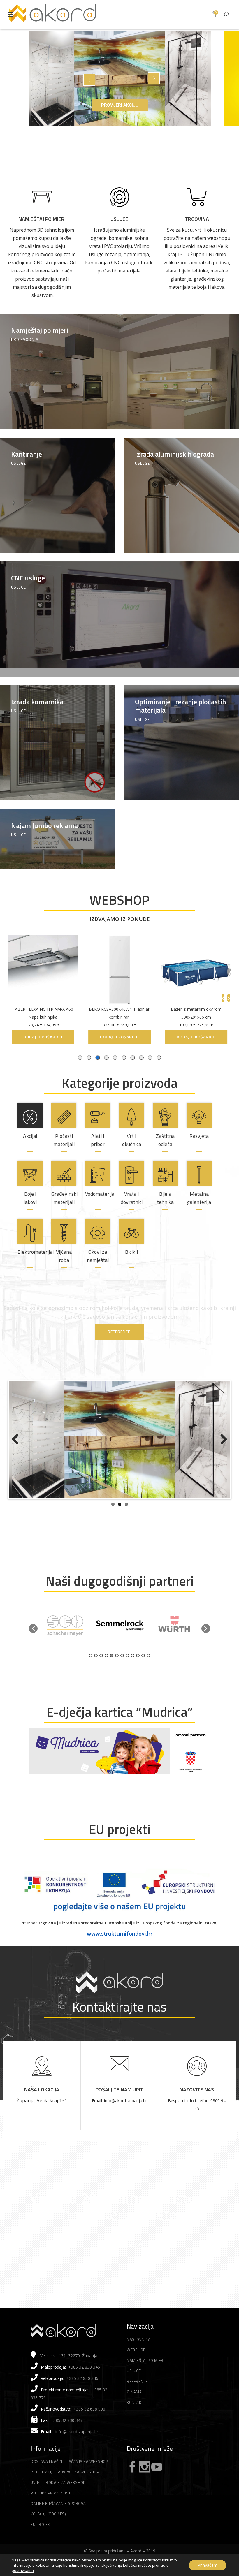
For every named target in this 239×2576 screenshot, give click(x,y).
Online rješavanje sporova (58, 2522)
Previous (17, 1455)
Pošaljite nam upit (119, 2108)
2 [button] (96, 1674)
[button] (33, 1647)
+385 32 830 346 (82, 2397)
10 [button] (138, 1674)
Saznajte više (119, 2262)
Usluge (119, 219)
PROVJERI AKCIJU (120, 105)
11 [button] (143, 1674)
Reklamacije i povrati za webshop (65, 2491)
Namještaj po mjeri (42, 219)
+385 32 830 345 (84, 2386)
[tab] (159, 1058)
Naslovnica (139, 2358)
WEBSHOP (119, 900)
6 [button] (117, 1674)
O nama (134, 2411)
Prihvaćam (208, 2565)
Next (222, 1455)
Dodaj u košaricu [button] (192, 1037)
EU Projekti (42, 2543)
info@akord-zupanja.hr (77, 2450)
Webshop (136, 2369)
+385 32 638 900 (89, 2428)
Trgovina (197, 219)
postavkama (23, 2570)
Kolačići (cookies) (48, 2533)
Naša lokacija (42, 2108)
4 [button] (106, 1674)
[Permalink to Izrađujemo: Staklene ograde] (119, 1455)
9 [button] (133, 1674)
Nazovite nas (197, 2108)
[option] (65, 1644)
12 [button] (148, 1674)
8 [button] (127, 1674)
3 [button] (101, 1674)
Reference (137, 2400)
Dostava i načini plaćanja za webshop (69, 2480)
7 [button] (122, 1674)
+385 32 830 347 (67, 2439)
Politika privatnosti (51, 2512)
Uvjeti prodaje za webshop (58, 2501)
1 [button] (91, 1674)
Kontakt (135, 2421)
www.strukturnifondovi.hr (120, 1952)
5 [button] (112, 1674)
